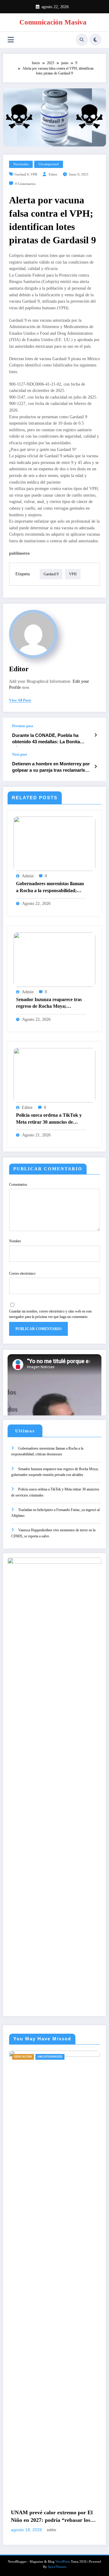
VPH (34, 174)
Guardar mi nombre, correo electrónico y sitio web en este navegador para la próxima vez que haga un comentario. (50, 1314)
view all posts (20, 700)
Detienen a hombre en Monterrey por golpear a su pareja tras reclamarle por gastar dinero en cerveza (51, 768)
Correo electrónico (22, 1273)
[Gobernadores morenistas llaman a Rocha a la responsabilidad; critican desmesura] (54, 843)
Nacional (38, 2057)
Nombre (15, 1241)
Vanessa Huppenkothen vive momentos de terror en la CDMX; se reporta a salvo (53, 1533)
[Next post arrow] (96, 767)
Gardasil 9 (22, 174)
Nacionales (21, 164)
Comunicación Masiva (53, 22)
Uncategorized (49, 164)
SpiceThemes (57, 2567)
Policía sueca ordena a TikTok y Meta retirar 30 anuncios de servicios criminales (49, 1119)
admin (28, 876)
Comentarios (18, 1184)
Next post (20, 754)
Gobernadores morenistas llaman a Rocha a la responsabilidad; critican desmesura (50, 888)
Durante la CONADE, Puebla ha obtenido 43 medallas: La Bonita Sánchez (46, 740)
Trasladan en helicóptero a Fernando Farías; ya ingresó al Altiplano (55, 1513)
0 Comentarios (25, 184)
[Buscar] (82, 40)
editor (53, 174)
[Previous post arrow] (96, 735)
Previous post (23, 726)
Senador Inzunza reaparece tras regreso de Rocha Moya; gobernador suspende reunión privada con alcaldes (49, 1004)
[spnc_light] (95, 40)
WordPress (63, 2562)
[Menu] (11, 40)
